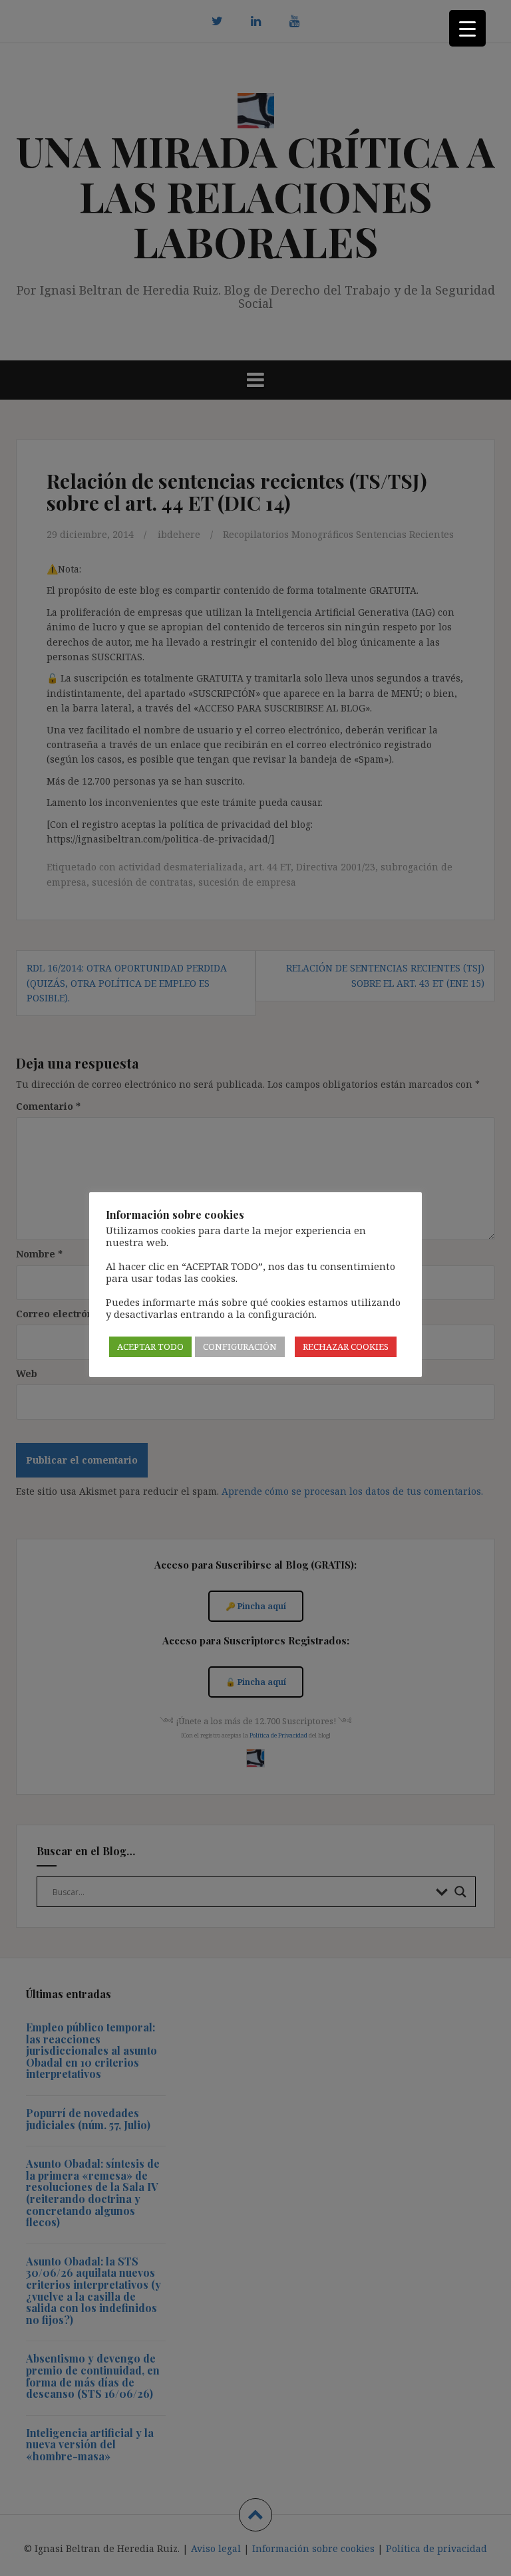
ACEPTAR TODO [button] (150, 1347)
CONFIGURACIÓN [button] (240, 1347)
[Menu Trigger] (467, 28)
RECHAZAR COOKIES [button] (346, 1347)
